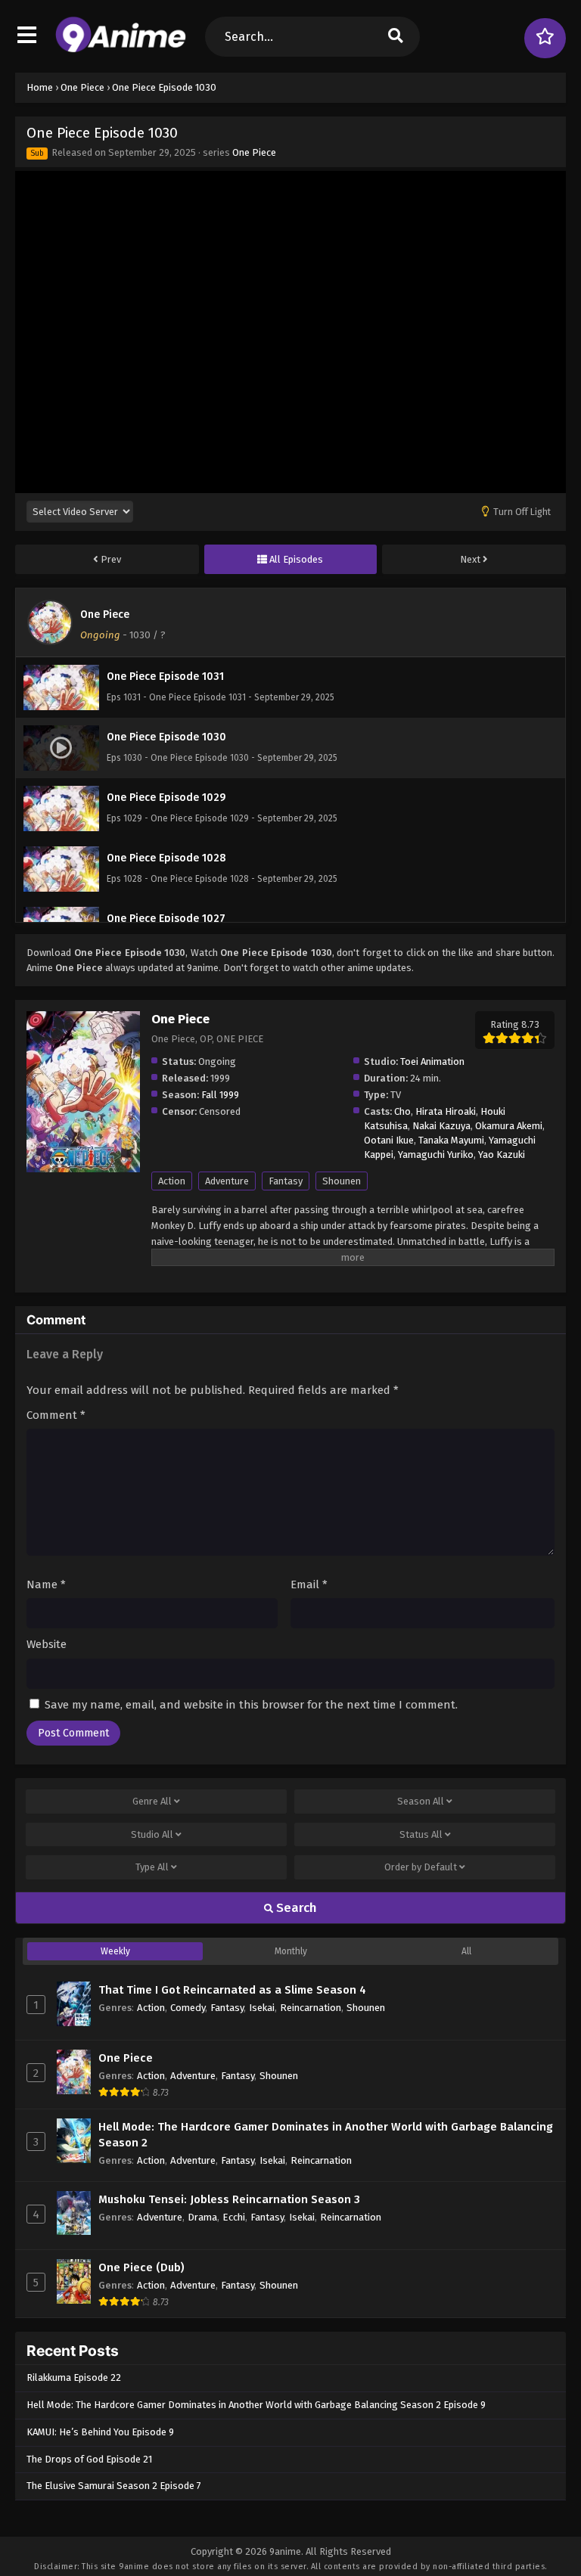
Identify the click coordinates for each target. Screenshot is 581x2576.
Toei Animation (432, 1061)
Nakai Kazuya (441, 1126)
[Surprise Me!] (545, 38)
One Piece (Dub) (141, 2267)
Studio (152, 1834)
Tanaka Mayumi (451, 1140)
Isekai (262, 2008)
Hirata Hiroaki (446, 1111)
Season (421, 1801)
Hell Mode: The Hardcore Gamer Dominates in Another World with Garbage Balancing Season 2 (326, 2135)
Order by (421, 1867)
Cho (402, 1111)
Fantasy (286, 1181)
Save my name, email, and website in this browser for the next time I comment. (251, 1705)
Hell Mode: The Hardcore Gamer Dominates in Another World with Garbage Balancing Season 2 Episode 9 (256, 2405)
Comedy (188, 2008)
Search (295, 1908)
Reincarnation (311, 2008)
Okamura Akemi (509, 1126)
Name (46, 1584)
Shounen (342, 1181)
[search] (396, 37)
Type (152, 1867)
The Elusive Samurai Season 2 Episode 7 (114, 2486)
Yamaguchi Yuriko (436, 1155)
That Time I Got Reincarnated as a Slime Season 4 (232, 1990)
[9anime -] (121, 49)
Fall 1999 (220, 1095)
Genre (152, 1801)
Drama (202, 2217)
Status (421, 1834)
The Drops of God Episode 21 (89, 2459)
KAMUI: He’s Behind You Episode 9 (100, 2432)
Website (47, 1644)
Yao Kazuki (502, 1155)
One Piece (254, 152)
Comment (56, 1415)
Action (172, 1181)
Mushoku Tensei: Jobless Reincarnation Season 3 (229, 2199)
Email (309, 1584)
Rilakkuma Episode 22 (74, 2377)
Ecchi (234, 2217)
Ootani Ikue (389, 1140)
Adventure (227, 1181)
